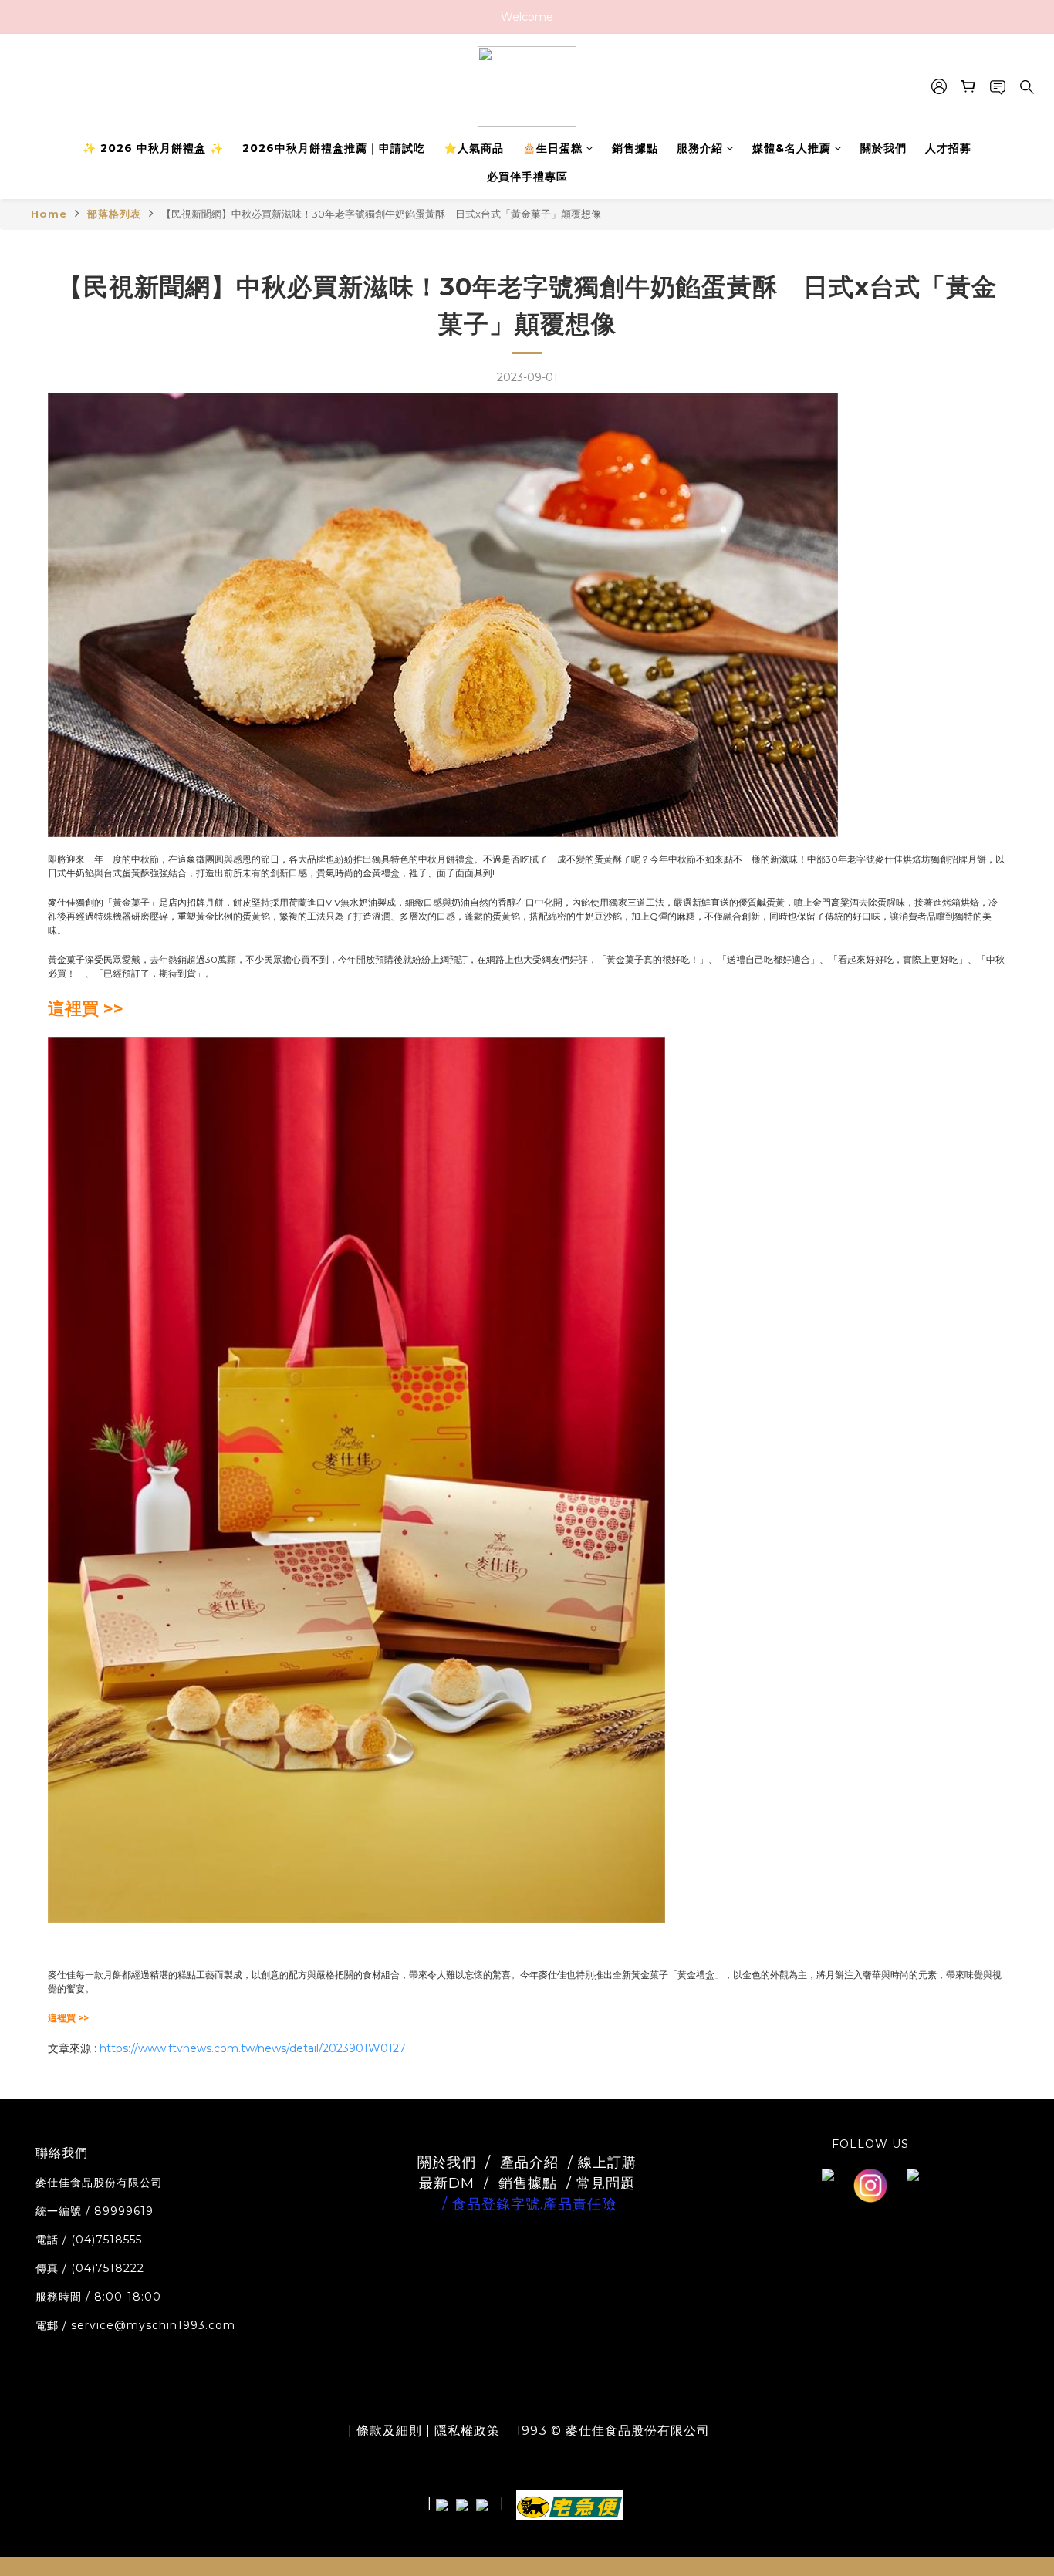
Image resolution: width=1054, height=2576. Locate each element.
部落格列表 (114, 214)
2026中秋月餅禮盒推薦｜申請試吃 (334, 148)
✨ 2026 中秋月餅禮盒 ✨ (153, 148)
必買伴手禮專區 (527, 177)
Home (49, 214)
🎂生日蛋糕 (552, 148)
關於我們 (883, 148)
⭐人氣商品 (474, 148)
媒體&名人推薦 (792, 148)
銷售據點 (635, 148)
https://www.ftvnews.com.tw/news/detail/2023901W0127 (253, 2048)
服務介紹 (700, 148)
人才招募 (948, 148)
